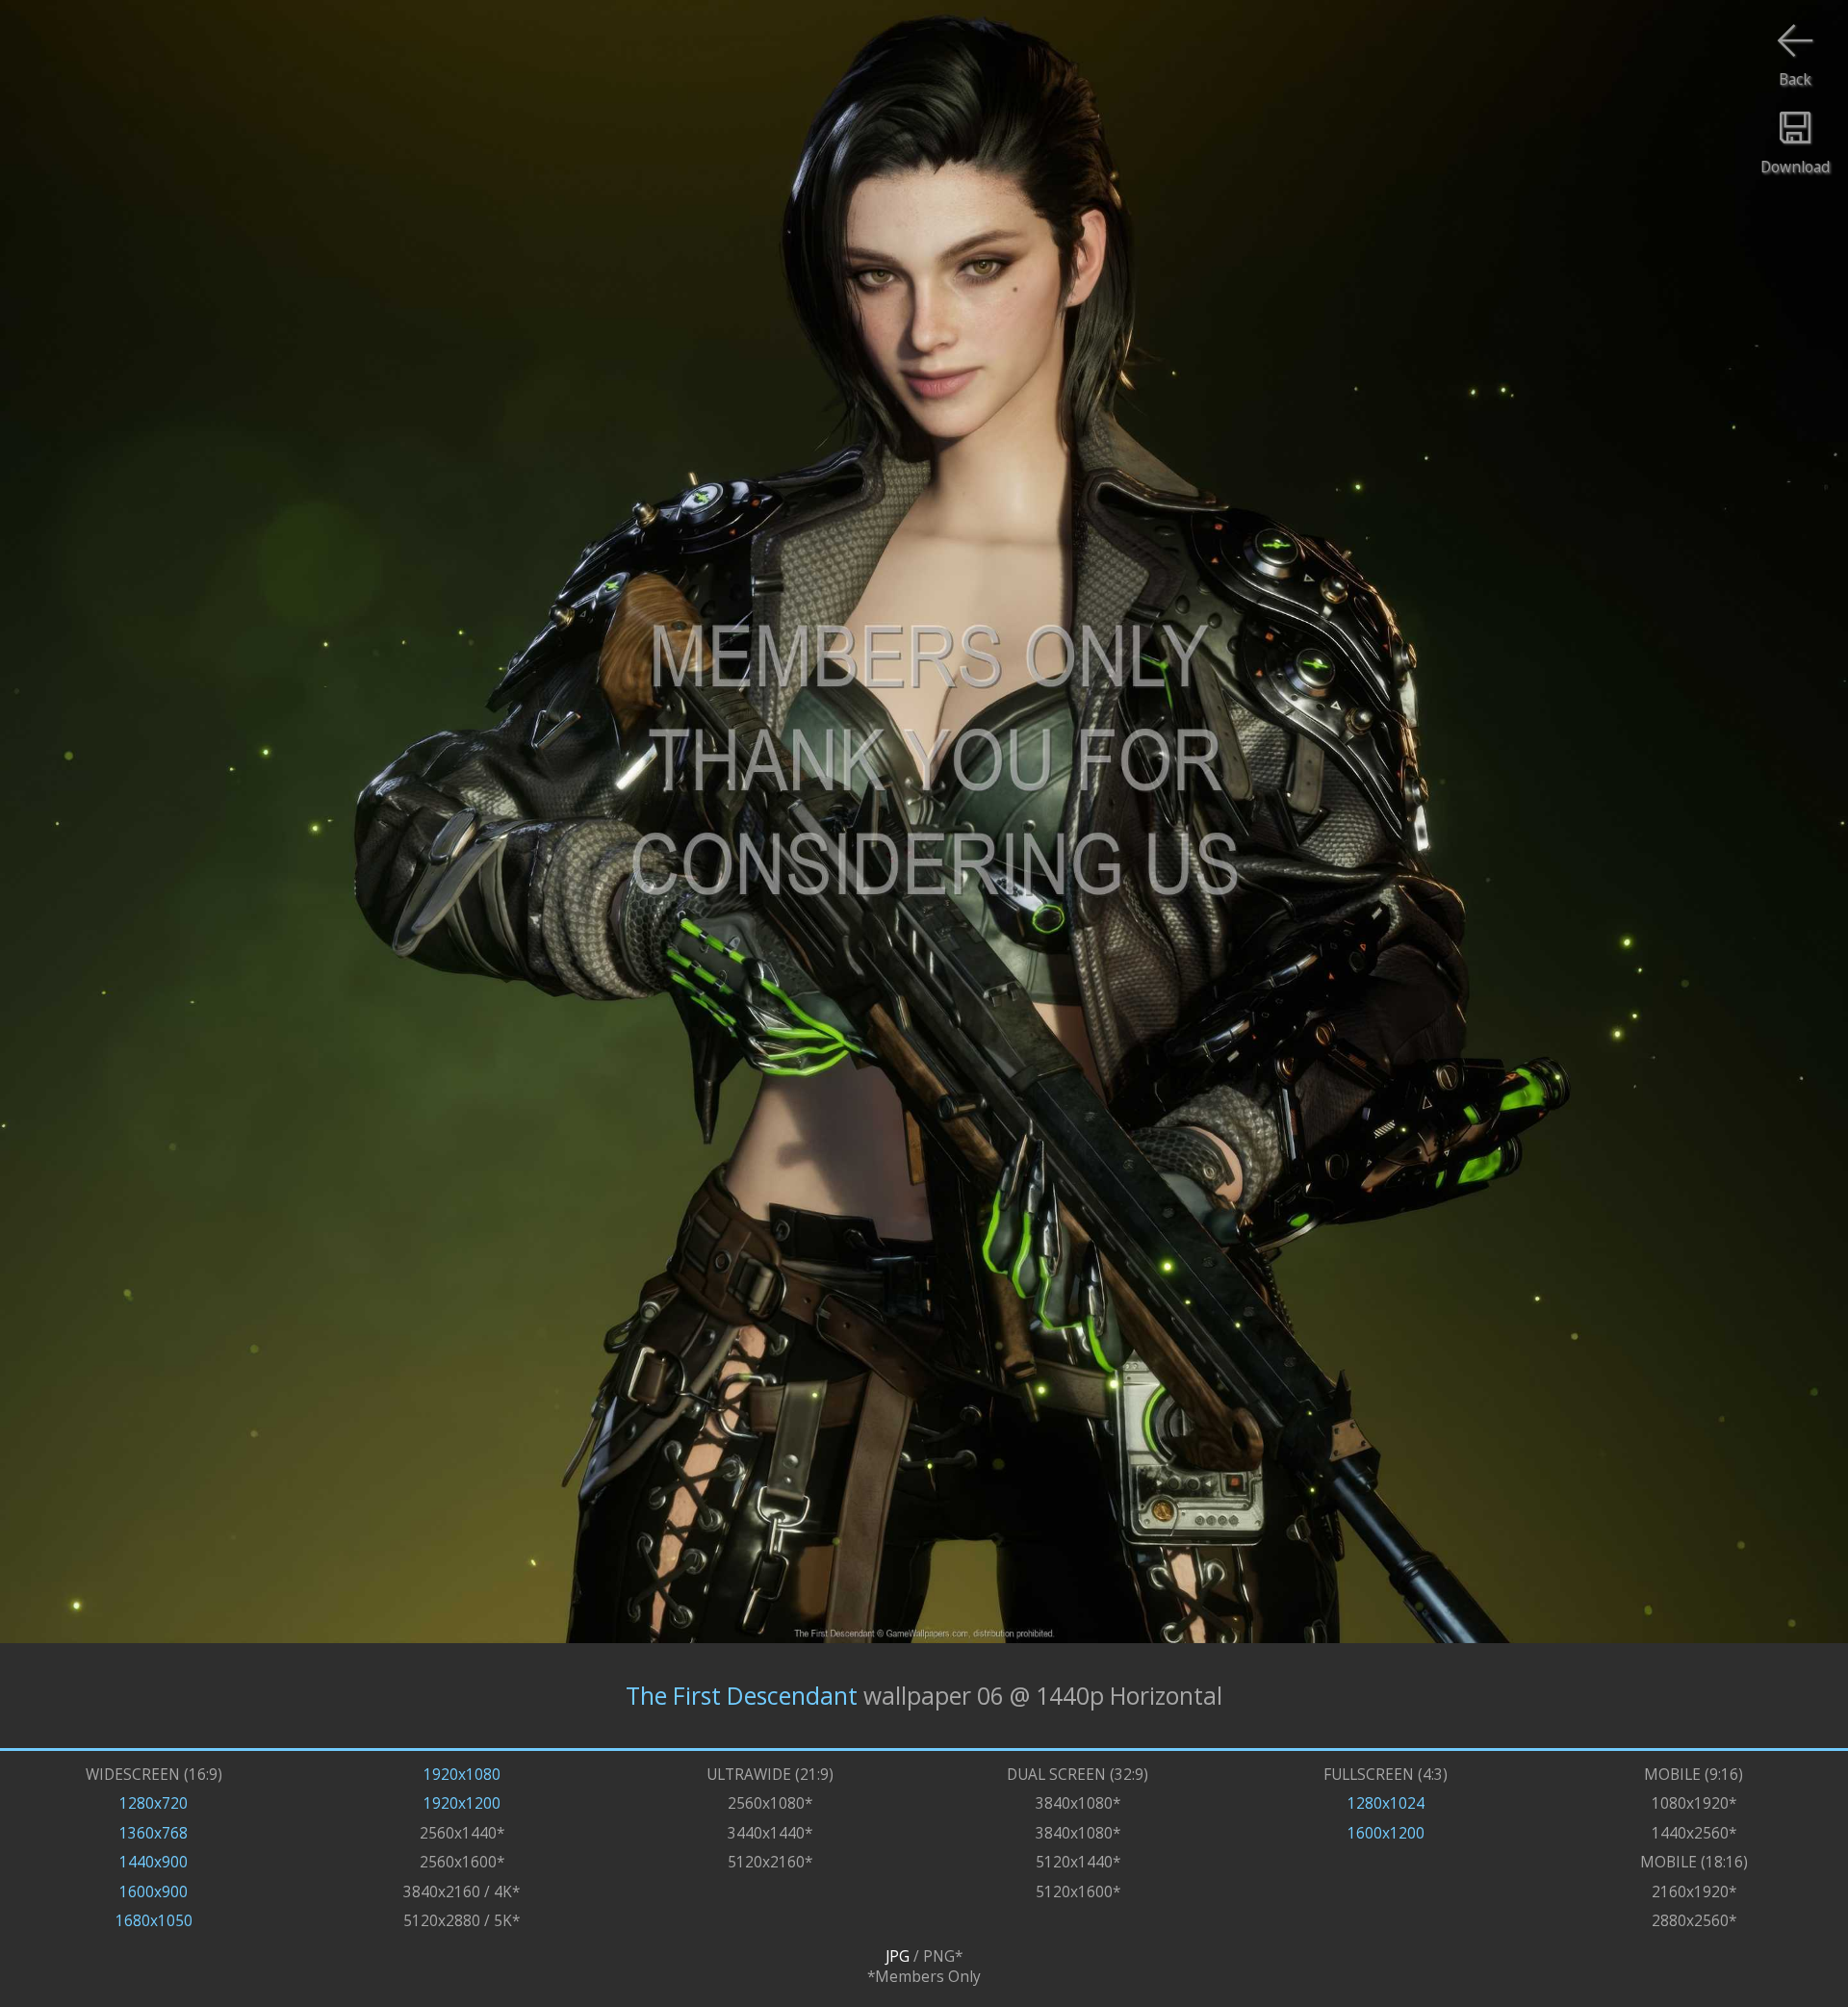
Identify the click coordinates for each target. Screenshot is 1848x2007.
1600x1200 (1386, 1833)
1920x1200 (462, 1803)
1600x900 (154, 1892)
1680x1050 (154, 1921)
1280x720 (154, 1803)
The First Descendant (742, 1696)
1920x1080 (462, 1775)
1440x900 (154, 1862)
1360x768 (154, 1833)
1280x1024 (1386, 1803)
